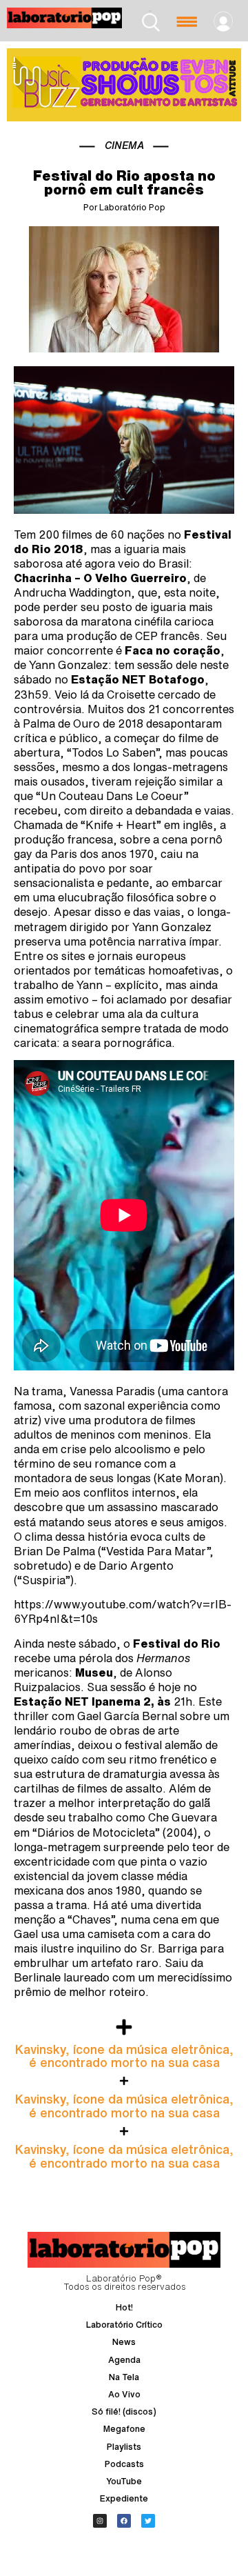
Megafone (124, 2429)
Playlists (124, 2447)
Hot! (124, 2307)
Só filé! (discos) (124, 2412)
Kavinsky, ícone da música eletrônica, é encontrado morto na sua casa (124, 2056)
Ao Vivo (124, 2394)
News (124, 2342)
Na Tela (124, 2377)
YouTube (124, 2481)
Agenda (124, 2360)
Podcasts (124, 2464)
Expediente (124, 2498)
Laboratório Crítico (124, 2325)
